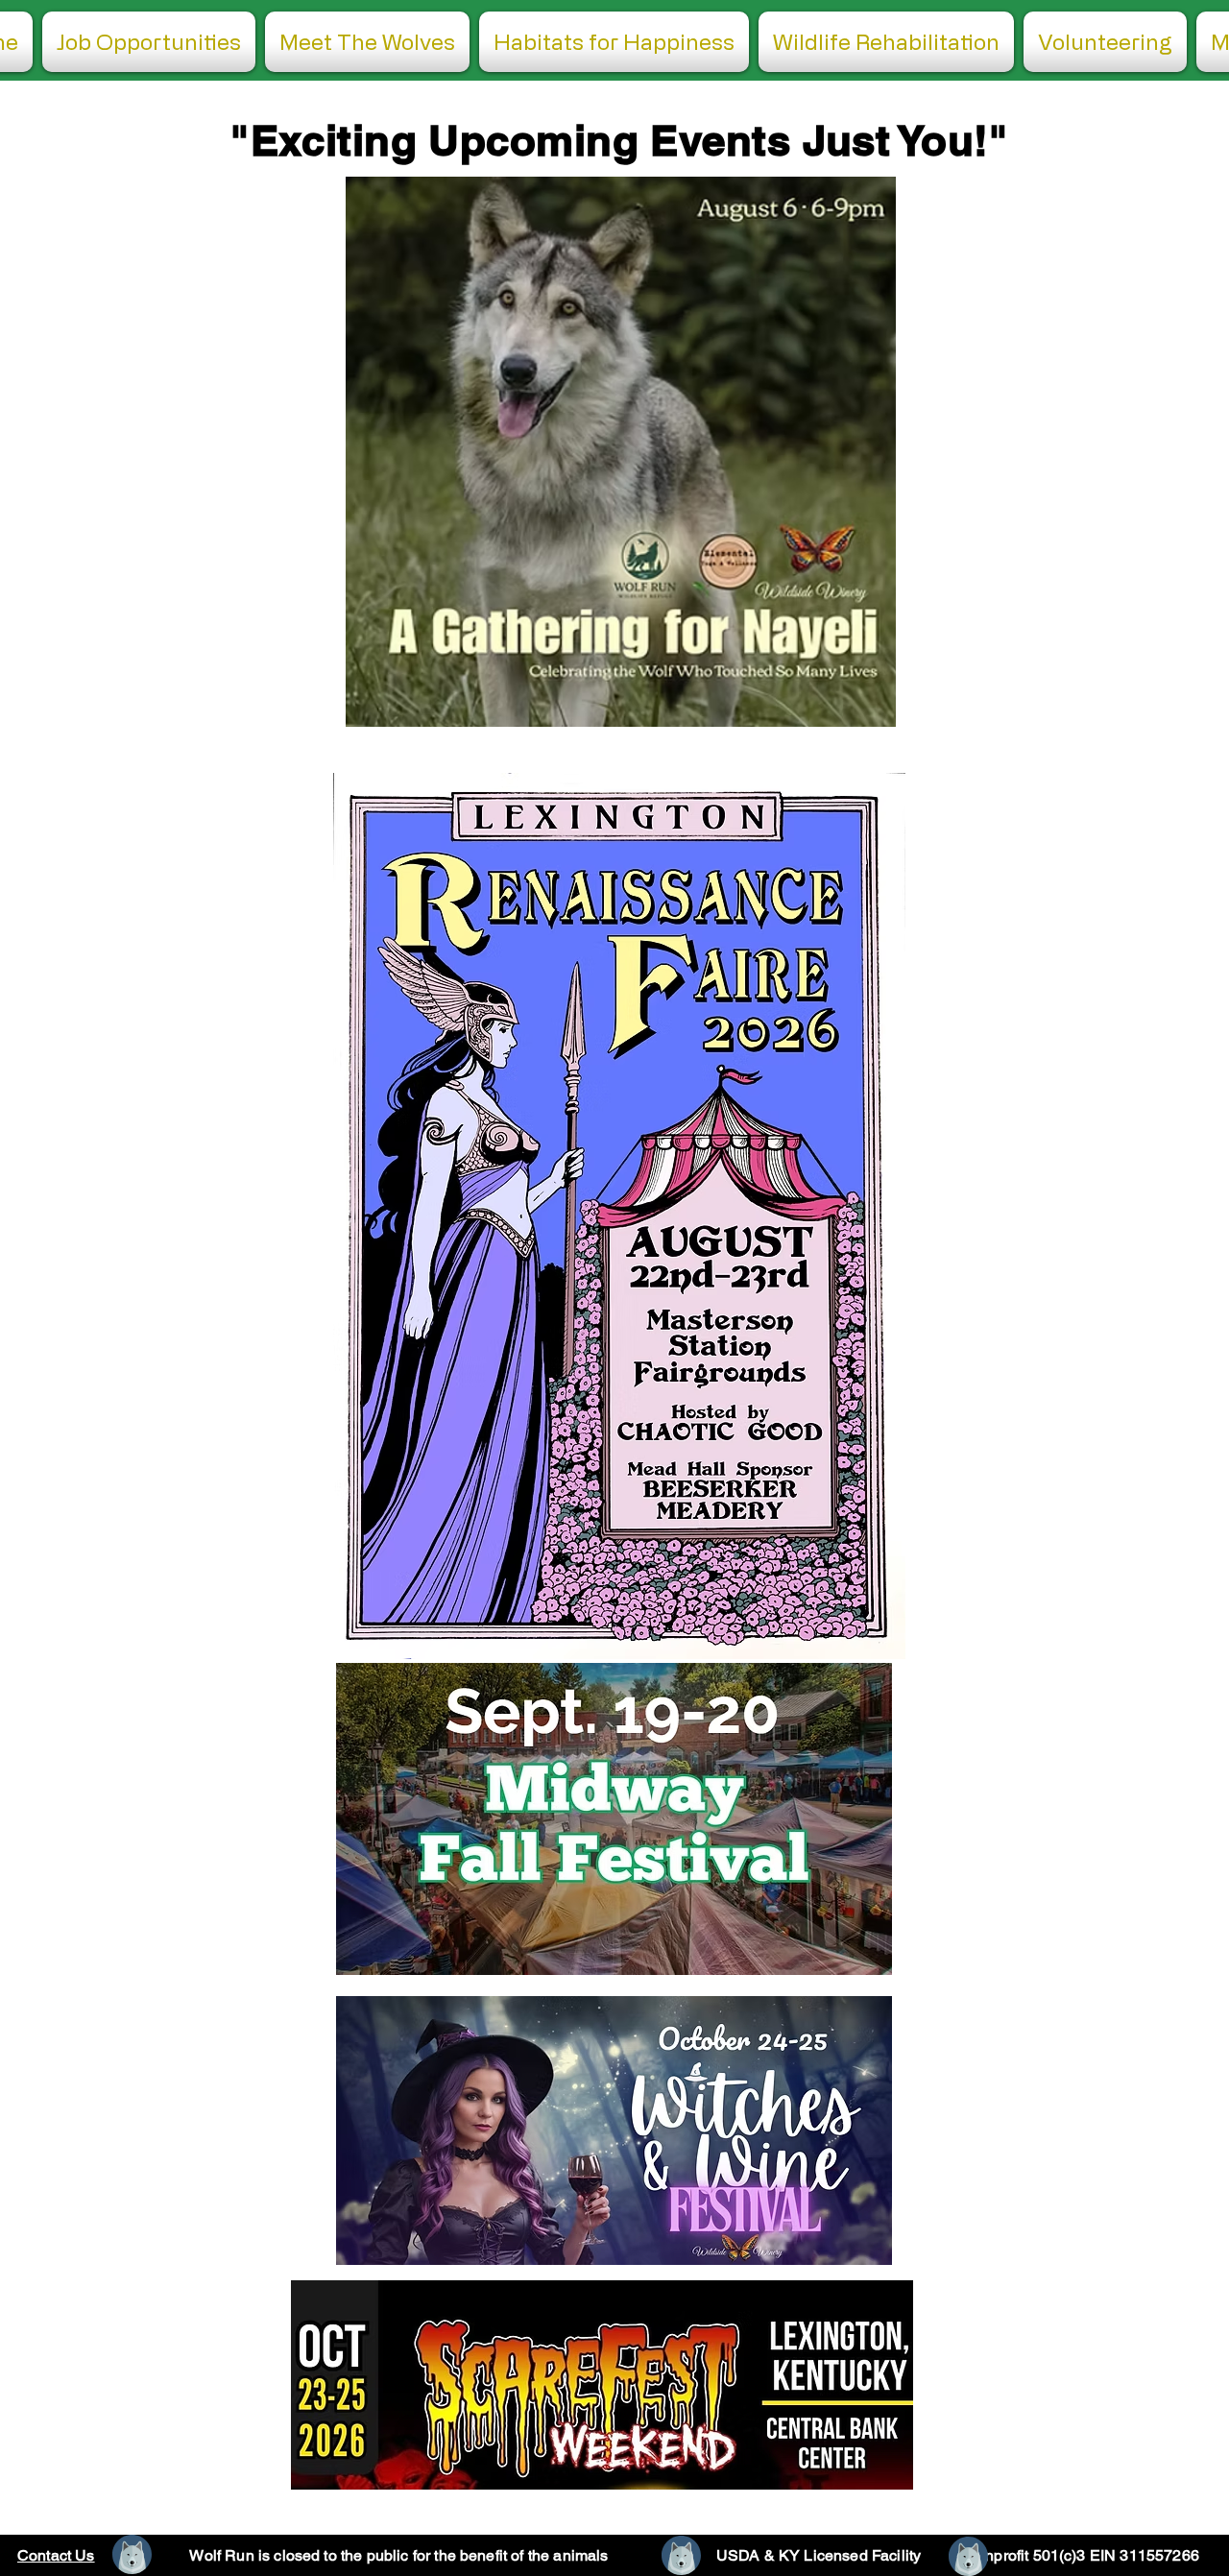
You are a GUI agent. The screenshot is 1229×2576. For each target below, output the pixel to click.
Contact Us (56, 2555)
